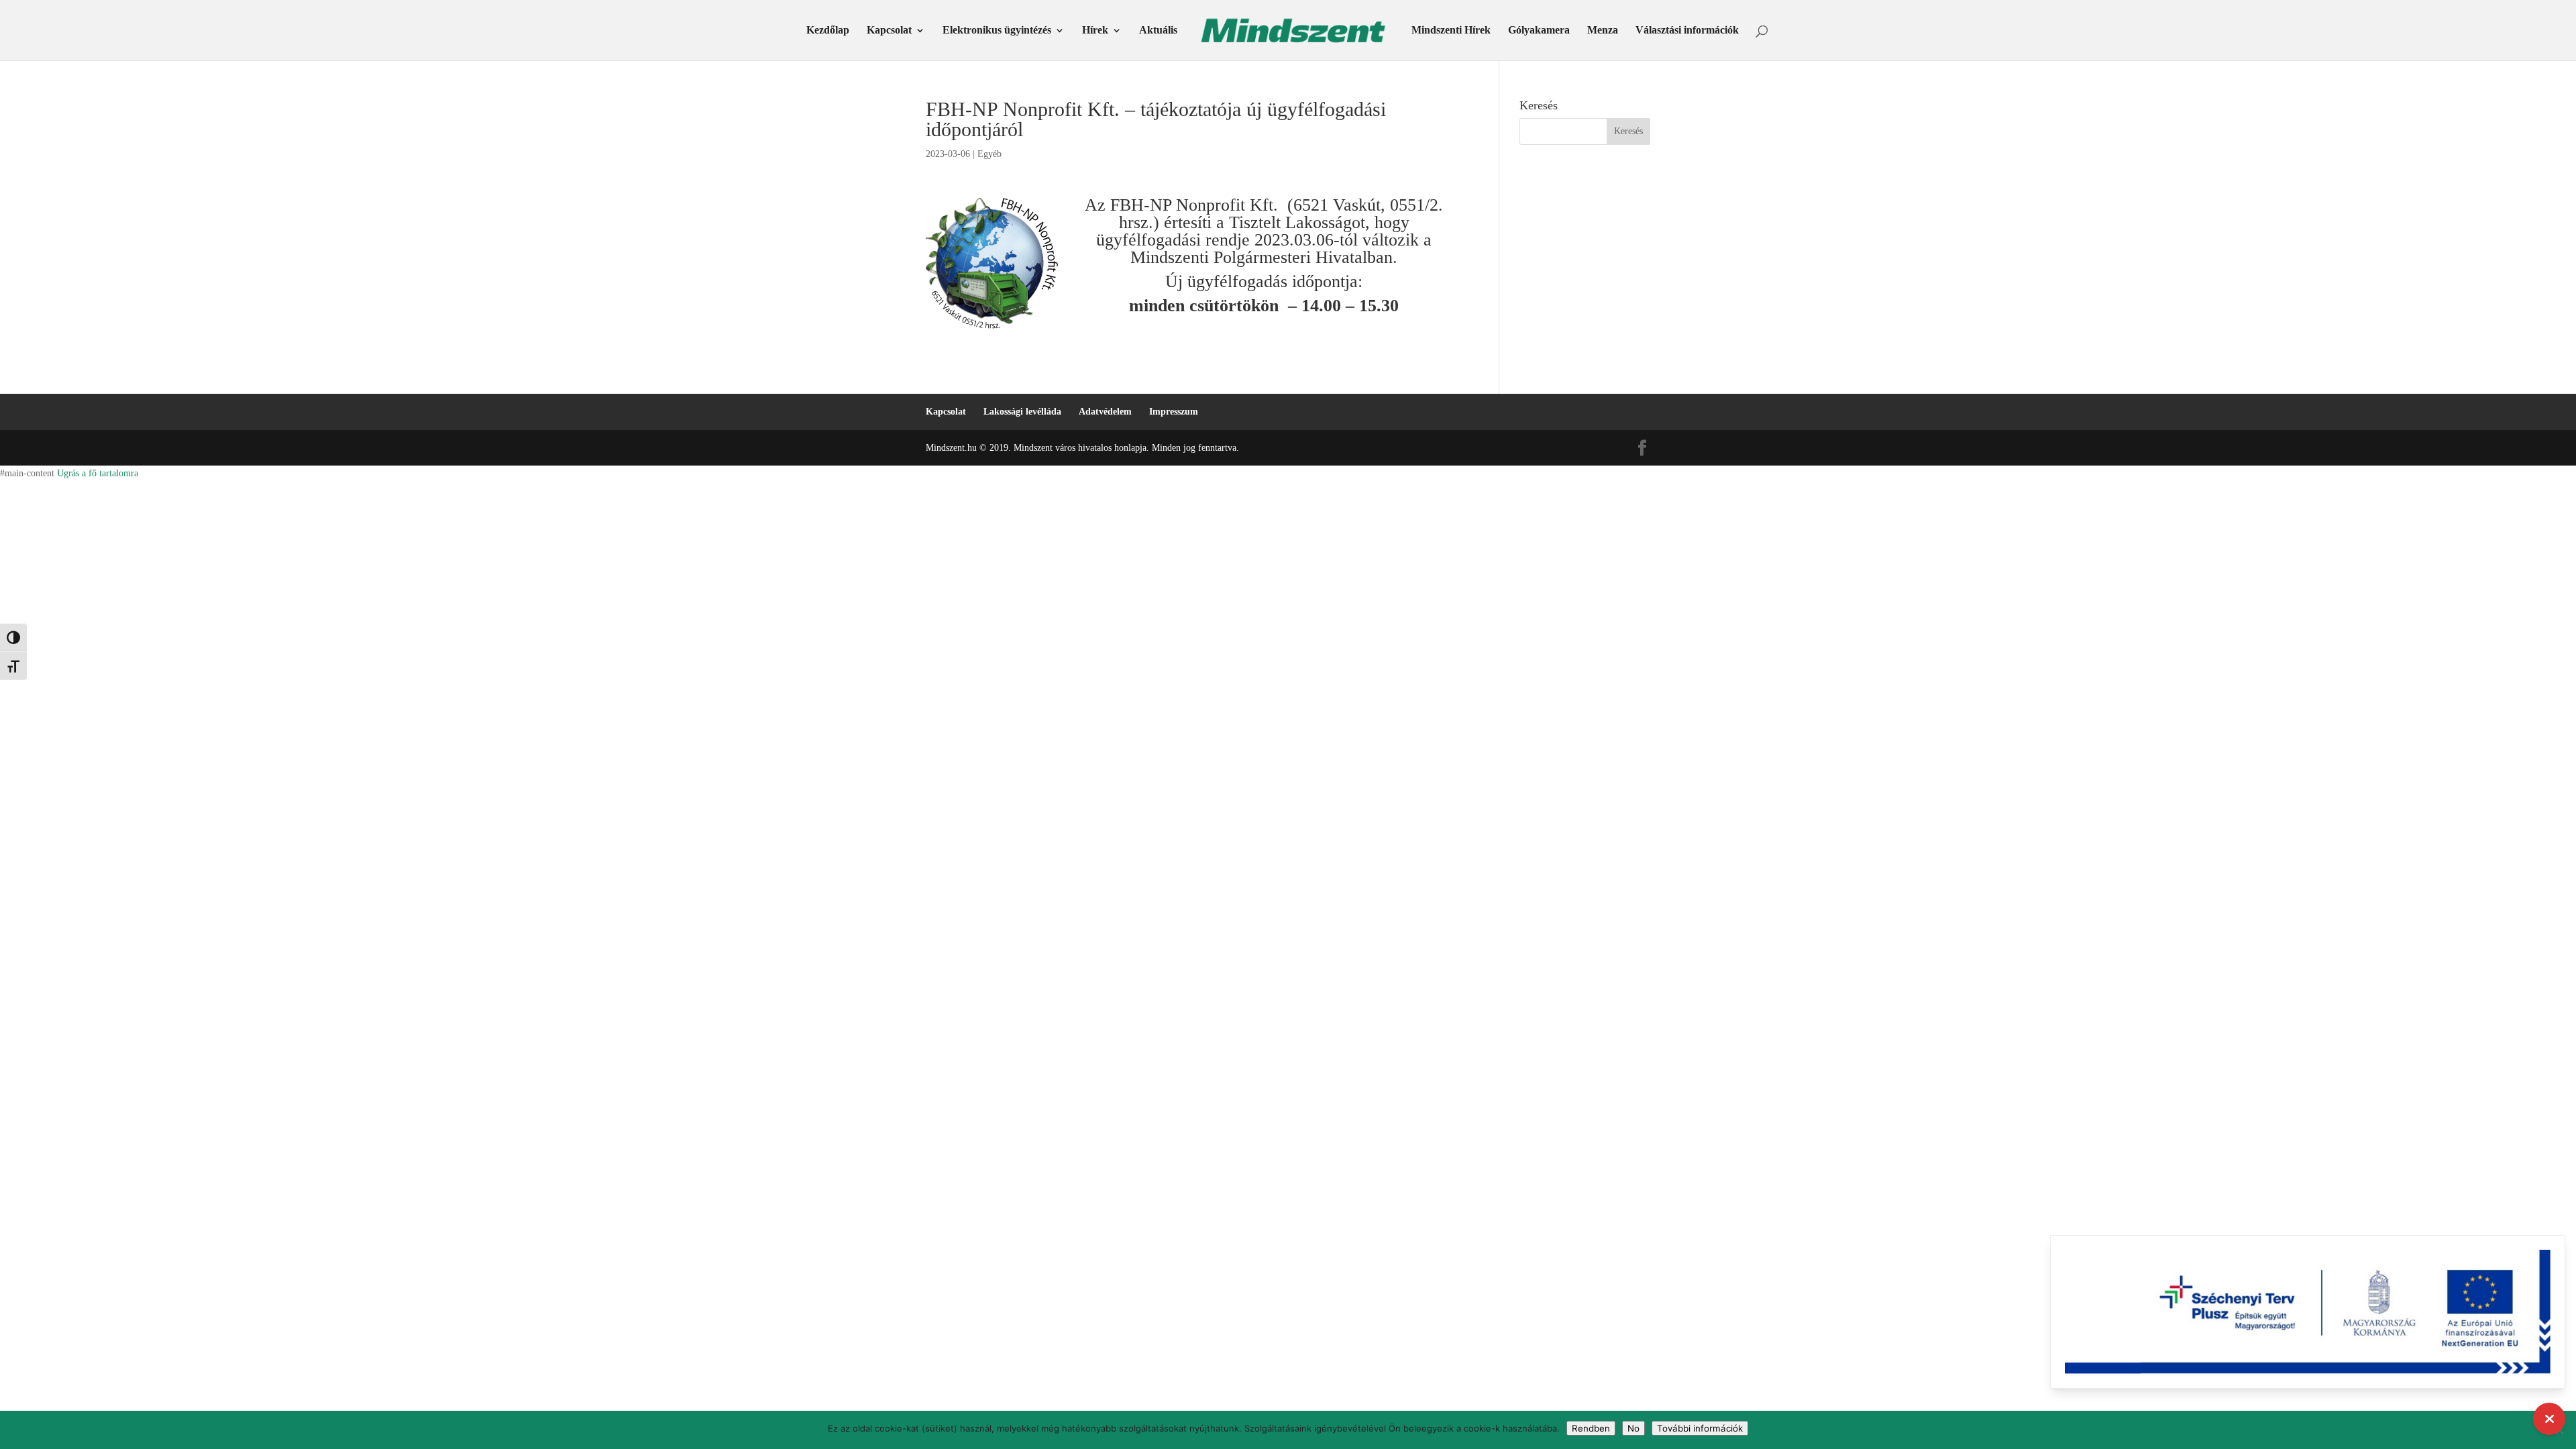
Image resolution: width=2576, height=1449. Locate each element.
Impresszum (1174, 412)
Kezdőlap (828, 31)
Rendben (1591, 1428)
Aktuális (1158, 31)
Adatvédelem (1105, 412)
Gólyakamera (1539, 31)
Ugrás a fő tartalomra (98, 473)
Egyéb (989, 154)
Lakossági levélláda (1022, 412)
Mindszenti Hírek (1451, 31)
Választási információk (1687, 31)
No (1633, 1428)
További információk (1700, 1428)
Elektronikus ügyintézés (997, 31)
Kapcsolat (889, 31)
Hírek (1095, 31)
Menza (1603, 31)
